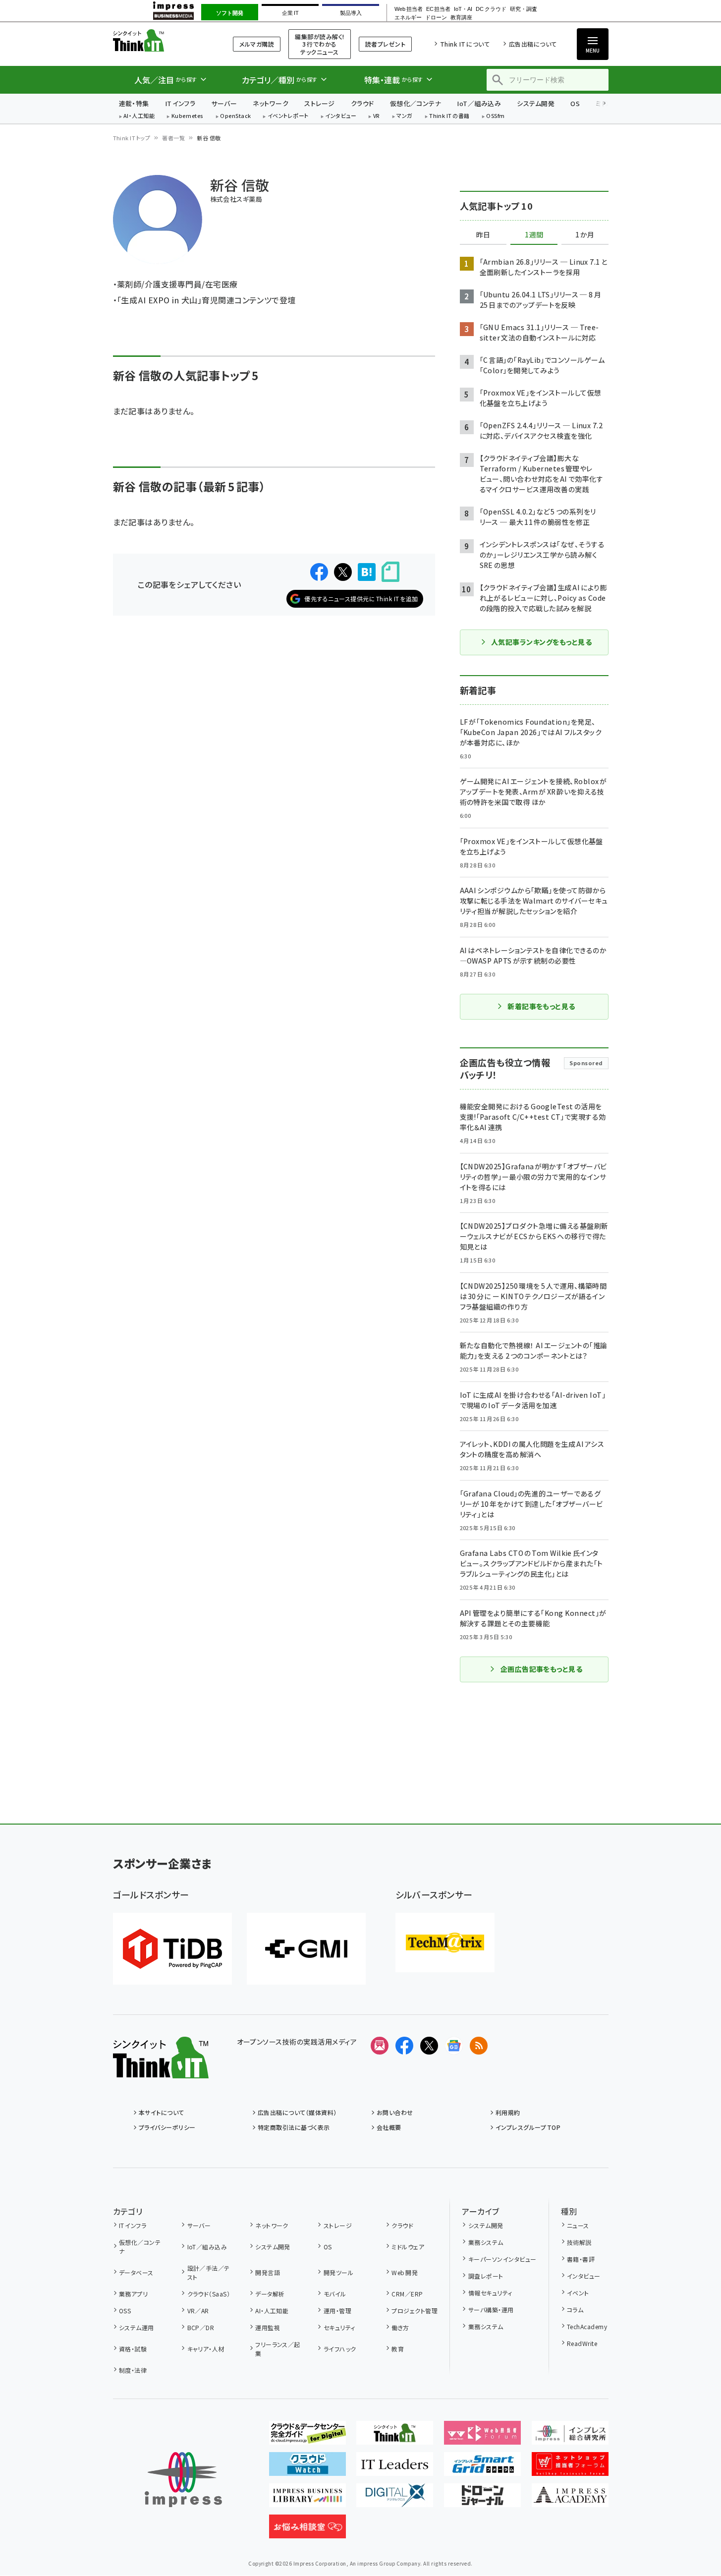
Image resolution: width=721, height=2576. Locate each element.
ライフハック (340, 2349)
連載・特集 (134, 103)
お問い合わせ (395, 2112)
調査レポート (486, 2276)
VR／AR (198, 2311)
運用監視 (268, 2327)
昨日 (483, 235)
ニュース (578, 2225)
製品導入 (351, 13)
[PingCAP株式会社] (172, 1949)
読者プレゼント (385, 44)
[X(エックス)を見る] (429, 2046)
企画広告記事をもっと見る (542, 1669)
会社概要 (389, 2127)
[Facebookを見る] (404, 2046)
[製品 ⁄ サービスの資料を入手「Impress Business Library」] (307, 2499)
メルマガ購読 (257, 44)
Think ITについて (465, 44)
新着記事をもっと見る (541, 1006)
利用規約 (508, 2112)
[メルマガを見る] (380, 2046)
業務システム (486, 2242)
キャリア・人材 (206, 2349)
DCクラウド (491, 9)
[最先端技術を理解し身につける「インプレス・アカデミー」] (570, 2499)
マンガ (404, 116)
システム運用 (137, 2327)
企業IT (290, 13)
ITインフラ (180, 103)
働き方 (400, 2327)
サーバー (224, 103)
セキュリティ (339, 2327)
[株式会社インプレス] (183, 2480)
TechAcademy (587, 2326)
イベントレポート (288, 116)
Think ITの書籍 (449, 116)
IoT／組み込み (479, 103)
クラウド (362, 103)
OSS (125, 2311)
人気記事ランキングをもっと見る (541, 642)
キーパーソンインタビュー (502, 2259)
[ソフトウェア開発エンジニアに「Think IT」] (395, 2437)
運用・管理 (337, 2311)
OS (575, 103)
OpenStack (235, 116)
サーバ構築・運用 (491, 2310)
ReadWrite (582, 2343)
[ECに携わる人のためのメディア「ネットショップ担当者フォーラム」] (570, 2468)
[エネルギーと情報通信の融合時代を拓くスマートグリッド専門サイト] (482, 2468)
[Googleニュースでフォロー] (454, 2046)
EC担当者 (438, 9)
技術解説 (579, 2242)
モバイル (335, 2294)
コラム (575, 2310)
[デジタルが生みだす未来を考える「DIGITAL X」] (395, 2499)
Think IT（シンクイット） (161, 40)
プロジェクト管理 (415, 2311)
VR (377, 116)
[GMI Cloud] (306, 1949)
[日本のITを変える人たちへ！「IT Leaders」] (395, 2468)
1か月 (585, 235)
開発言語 (268, 2272)
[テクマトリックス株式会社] (445, 1943)
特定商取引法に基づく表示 (294, 2127)
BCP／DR (201, 2327)
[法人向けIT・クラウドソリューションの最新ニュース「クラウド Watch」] (307, 2468)
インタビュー (341, 116)
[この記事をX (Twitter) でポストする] (343, 572)
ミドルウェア (408, 2247)
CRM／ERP (407, 2294)
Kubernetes (188, 116)
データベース (136, 2272)
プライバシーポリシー (167, 2127)
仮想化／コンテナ (416, 103)
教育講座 (461, 18)
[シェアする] (319, 572)
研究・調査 (524, 9)
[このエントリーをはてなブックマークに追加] (367, 572)
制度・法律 (133, 2370)
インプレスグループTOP (528, 2127)
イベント (578, 2293)
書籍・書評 (581, 2259)
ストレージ (319, 103)
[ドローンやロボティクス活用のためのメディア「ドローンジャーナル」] (482, 2499)
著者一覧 (173, 138)
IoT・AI (463, 9)
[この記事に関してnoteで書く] (390, 572)
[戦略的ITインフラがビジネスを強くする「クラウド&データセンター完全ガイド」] (307, 2437)
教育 (398, 2349)
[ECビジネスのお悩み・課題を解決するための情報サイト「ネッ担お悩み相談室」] (307, 2530)
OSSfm (495, 116)
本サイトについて (162, 2112)
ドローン (436, 18)
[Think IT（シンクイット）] (161, 2070)
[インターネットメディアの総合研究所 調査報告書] (570, 2437)
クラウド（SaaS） (209, 2294)
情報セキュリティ (490, 2293)
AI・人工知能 (139, 116)
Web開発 (405, 2272)
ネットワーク (271, 103)
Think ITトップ (132, 138)
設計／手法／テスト (209, 2272)
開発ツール (338, 2272)
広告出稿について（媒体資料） (297, 2112)
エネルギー (408, 18)
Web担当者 (408, 9)
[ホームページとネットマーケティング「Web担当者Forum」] (482, 2437)
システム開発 (536, 103)
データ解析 (270, 2294)
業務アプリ (133, 2294)
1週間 (534, 235)
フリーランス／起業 (278, 2349)
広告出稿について (533, 44)
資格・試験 (133, 2349)
